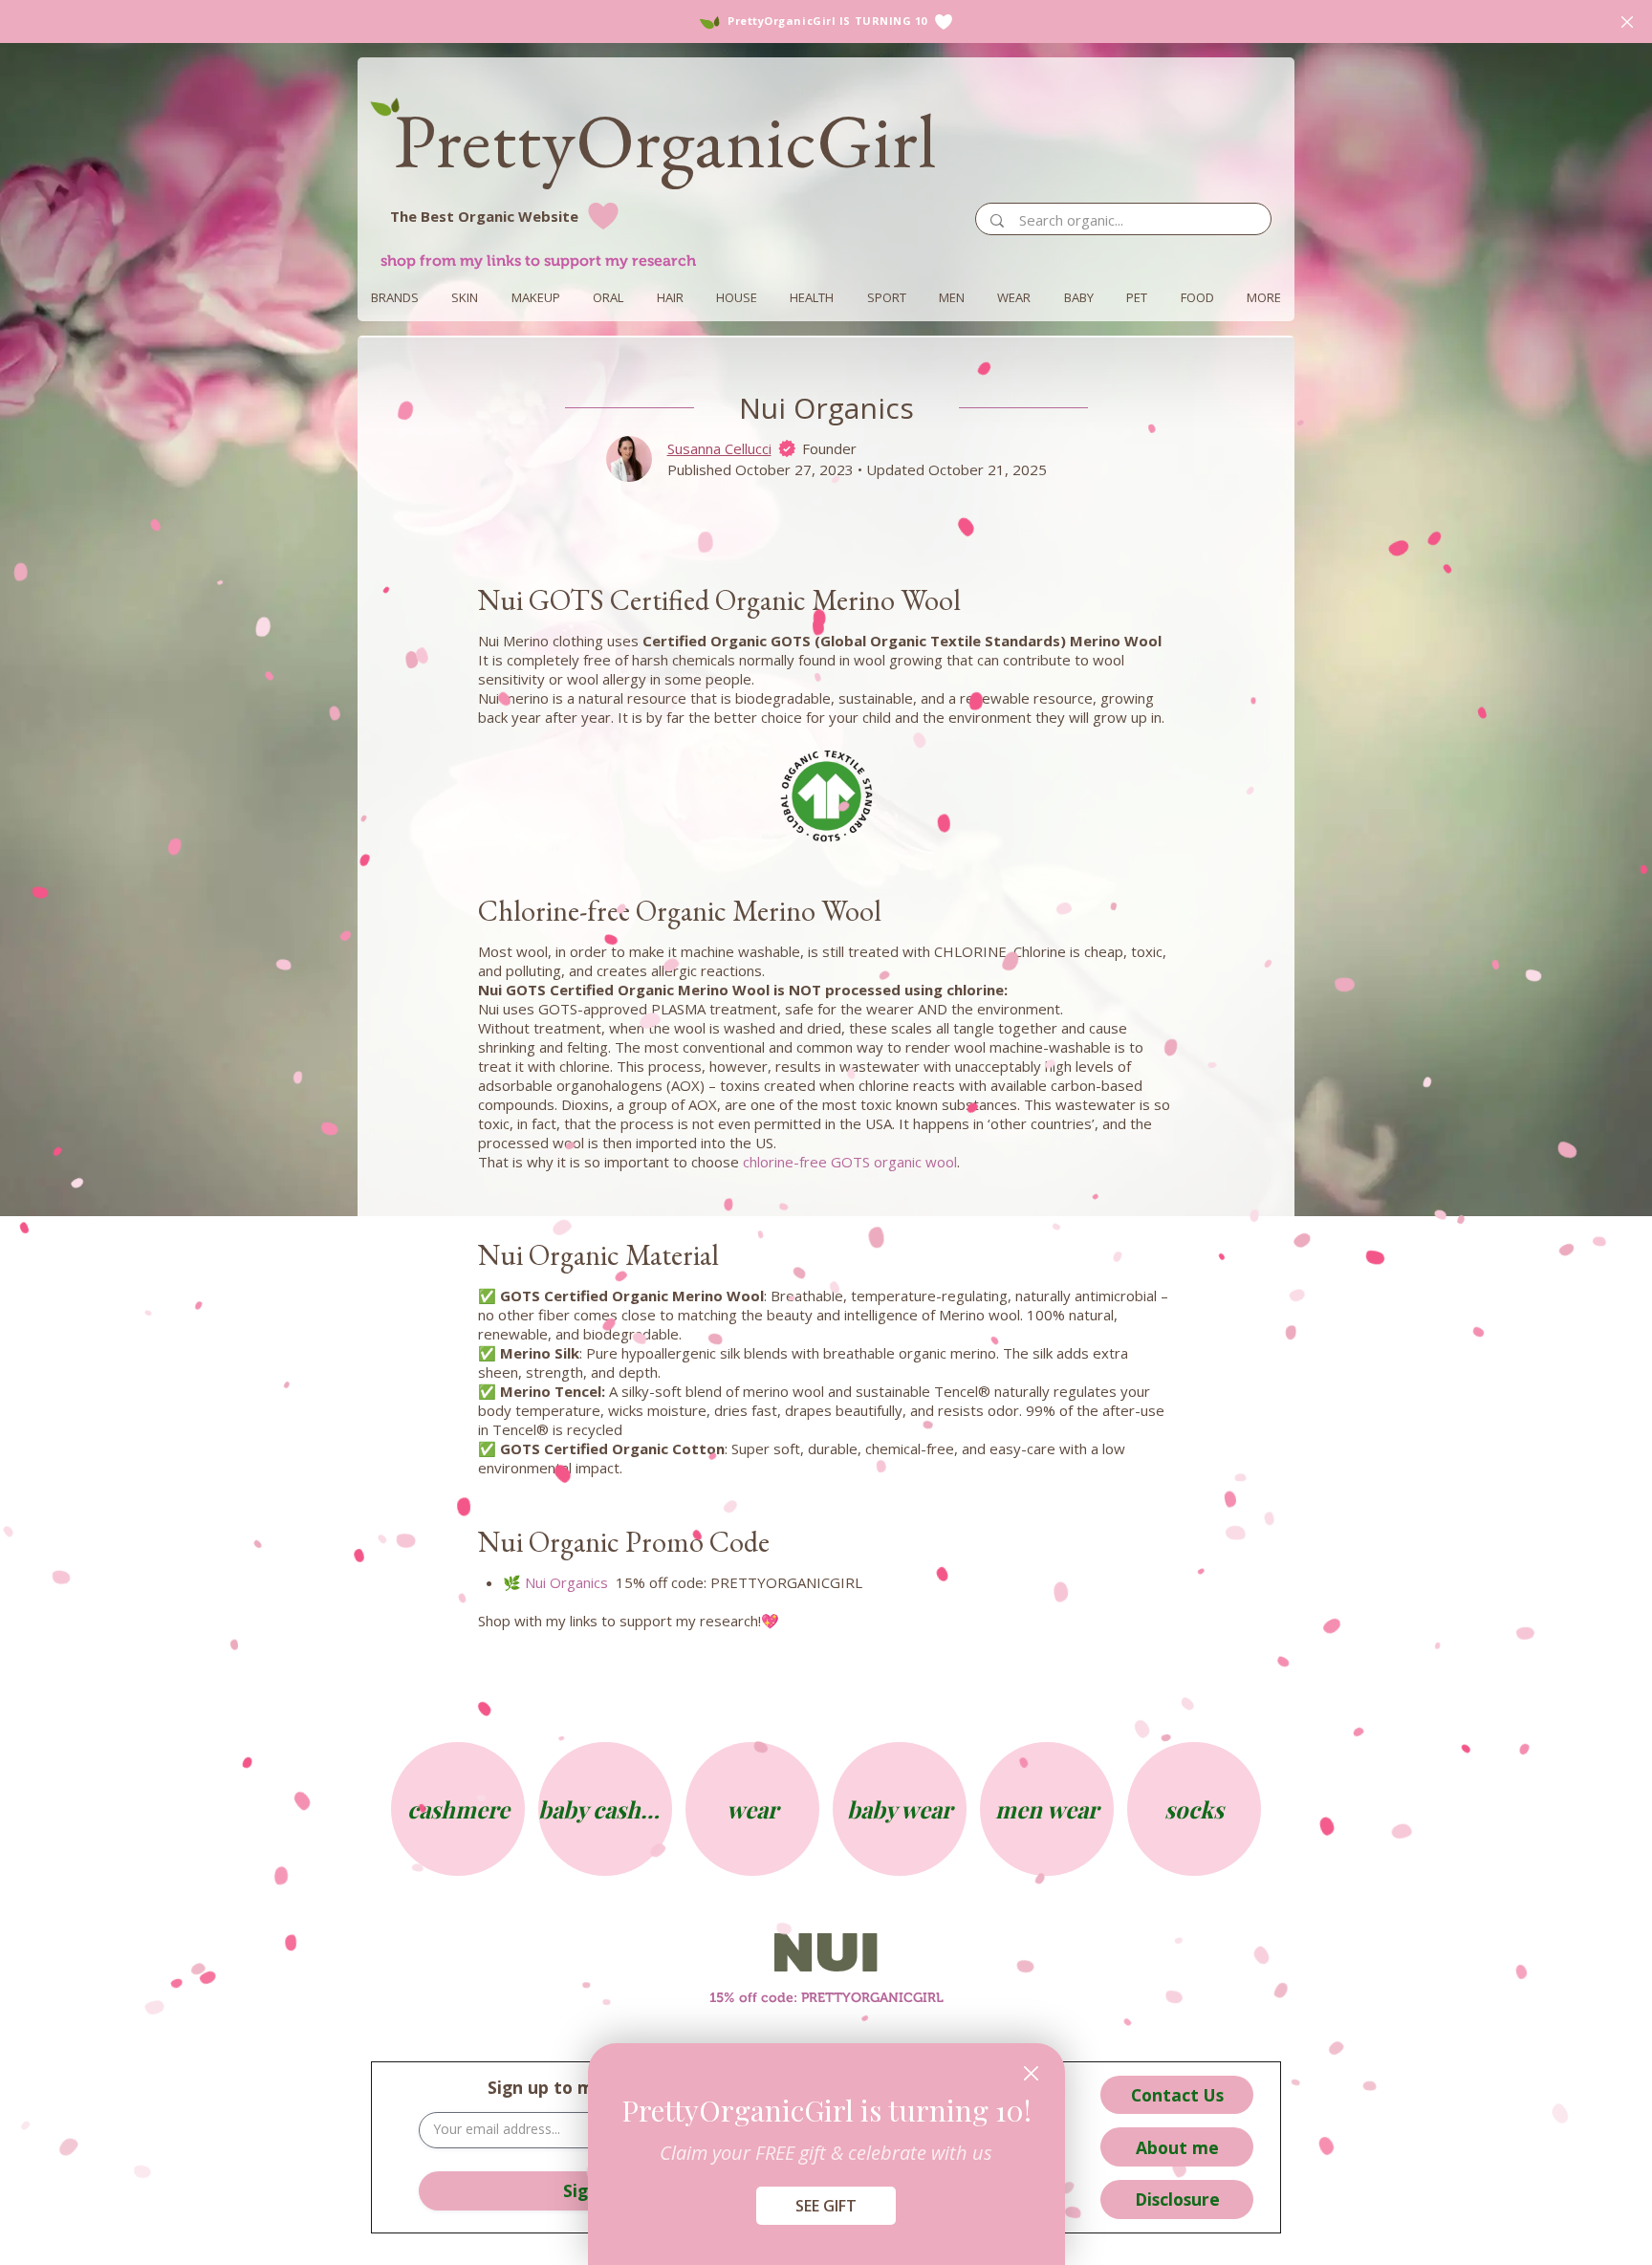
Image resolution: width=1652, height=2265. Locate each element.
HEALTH (812, 297)
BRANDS (395, 297)
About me (1177, 2147)
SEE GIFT (826, 2206)
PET (1137, 297)
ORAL (608, 297)
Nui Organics (566, 1582)
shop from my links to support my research (538, 261)
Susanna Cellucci (719, 448)
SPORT (887, 297)
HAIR (670, 297)
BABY (1079, 297)
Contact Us (1177, 2095)
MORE (1264, 297)
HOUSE (737, 297)
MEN (952, 297)
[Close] (1031, 2073)
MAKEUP (536, 297)
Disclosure (1177, 2199)
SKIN (465, 297)
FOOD (1197, 297)
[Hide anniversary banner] (1627, 22)
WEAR (1014, 297)
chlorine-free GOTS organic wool (850, 1162)
